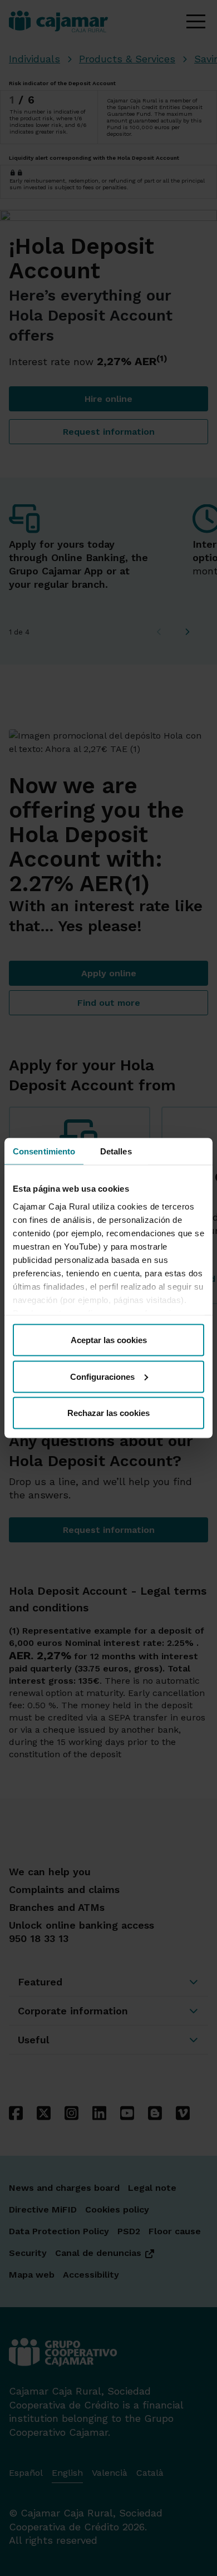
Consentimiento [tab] (44, 1151)
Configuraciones (102, 1376)
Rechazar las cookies (108, 1413)
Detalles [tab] (116, 1151)
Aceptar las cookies (109, 1340)
